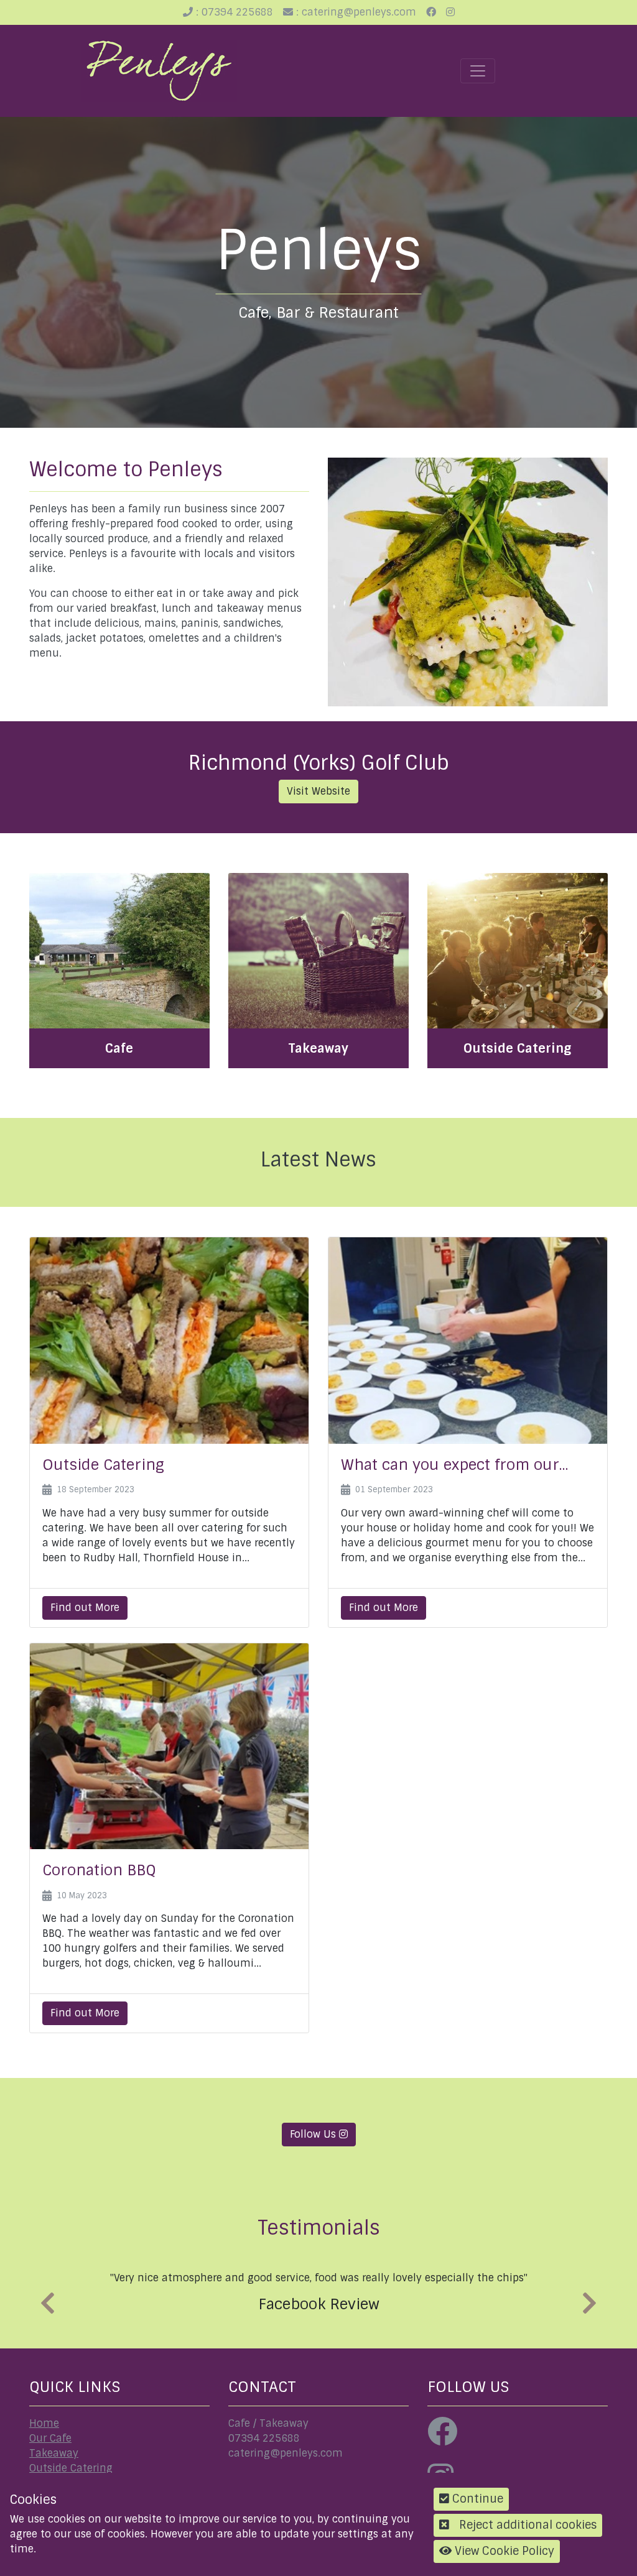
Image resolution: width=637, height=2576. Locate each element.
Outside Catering (103, 1465)
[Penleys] (159, 71)
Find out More (85, 1608)
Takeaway (54, 2453)
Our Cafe (50, 2438)
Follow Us (314, 2134)
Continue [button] (476, 2499)
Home (44, 2423)
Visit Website (318, 791)
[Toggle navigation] (478, 71)
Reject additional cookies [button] (528, 2525)
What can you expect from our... (455, 1465)
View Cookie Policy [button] (503, 2551)
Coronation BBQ (99, 1870)
